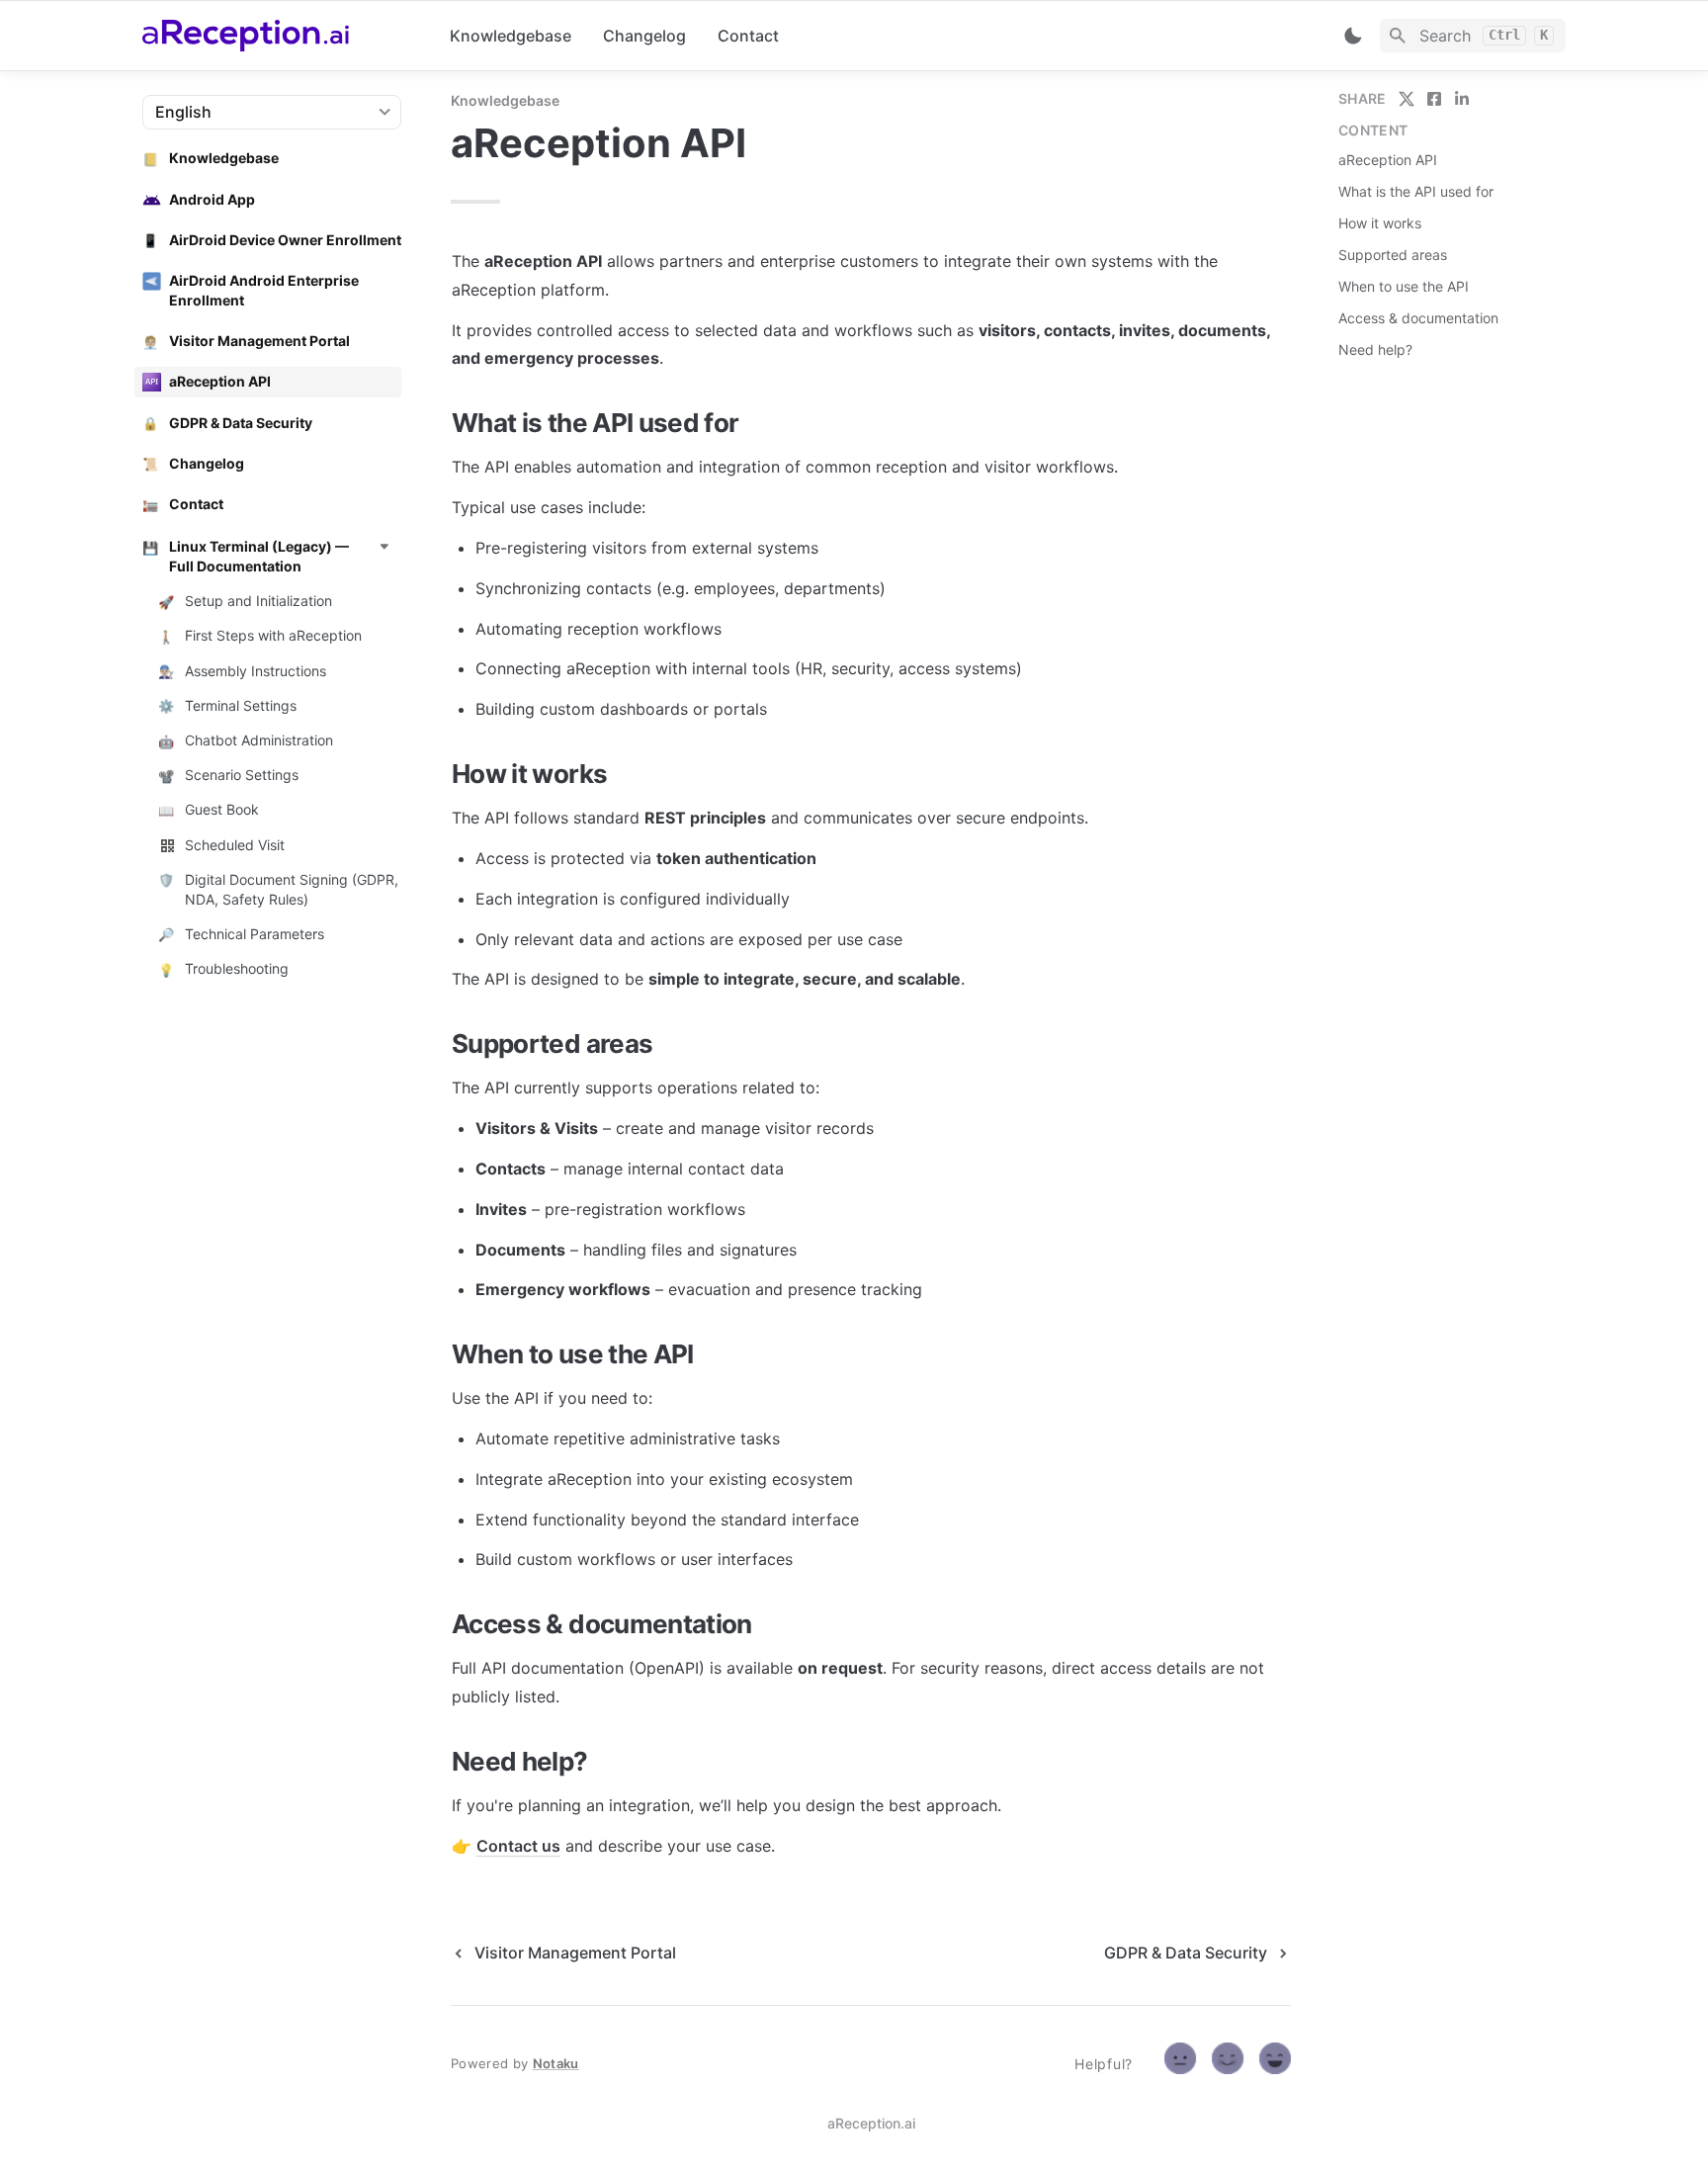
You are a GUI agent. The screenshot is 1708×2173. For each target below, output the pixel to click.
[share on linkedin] (1462, 99)
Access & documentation (1418, 318)
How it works (1380, 223)
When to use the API (1404, 286)
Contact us (518, 1846)
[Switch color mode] (1353, 36)
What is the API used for (1416, 191)
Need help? (1375, 349)
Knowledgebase (511, 36)
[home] (280, 36)
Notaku (556, 2063)
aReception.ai (871, 2123)
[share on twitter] (1407, 99)
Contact (748, 36)
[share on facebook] (1434, 99)
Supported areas (1393, 255)
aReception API (1388, 160)
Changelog (644, 36)
